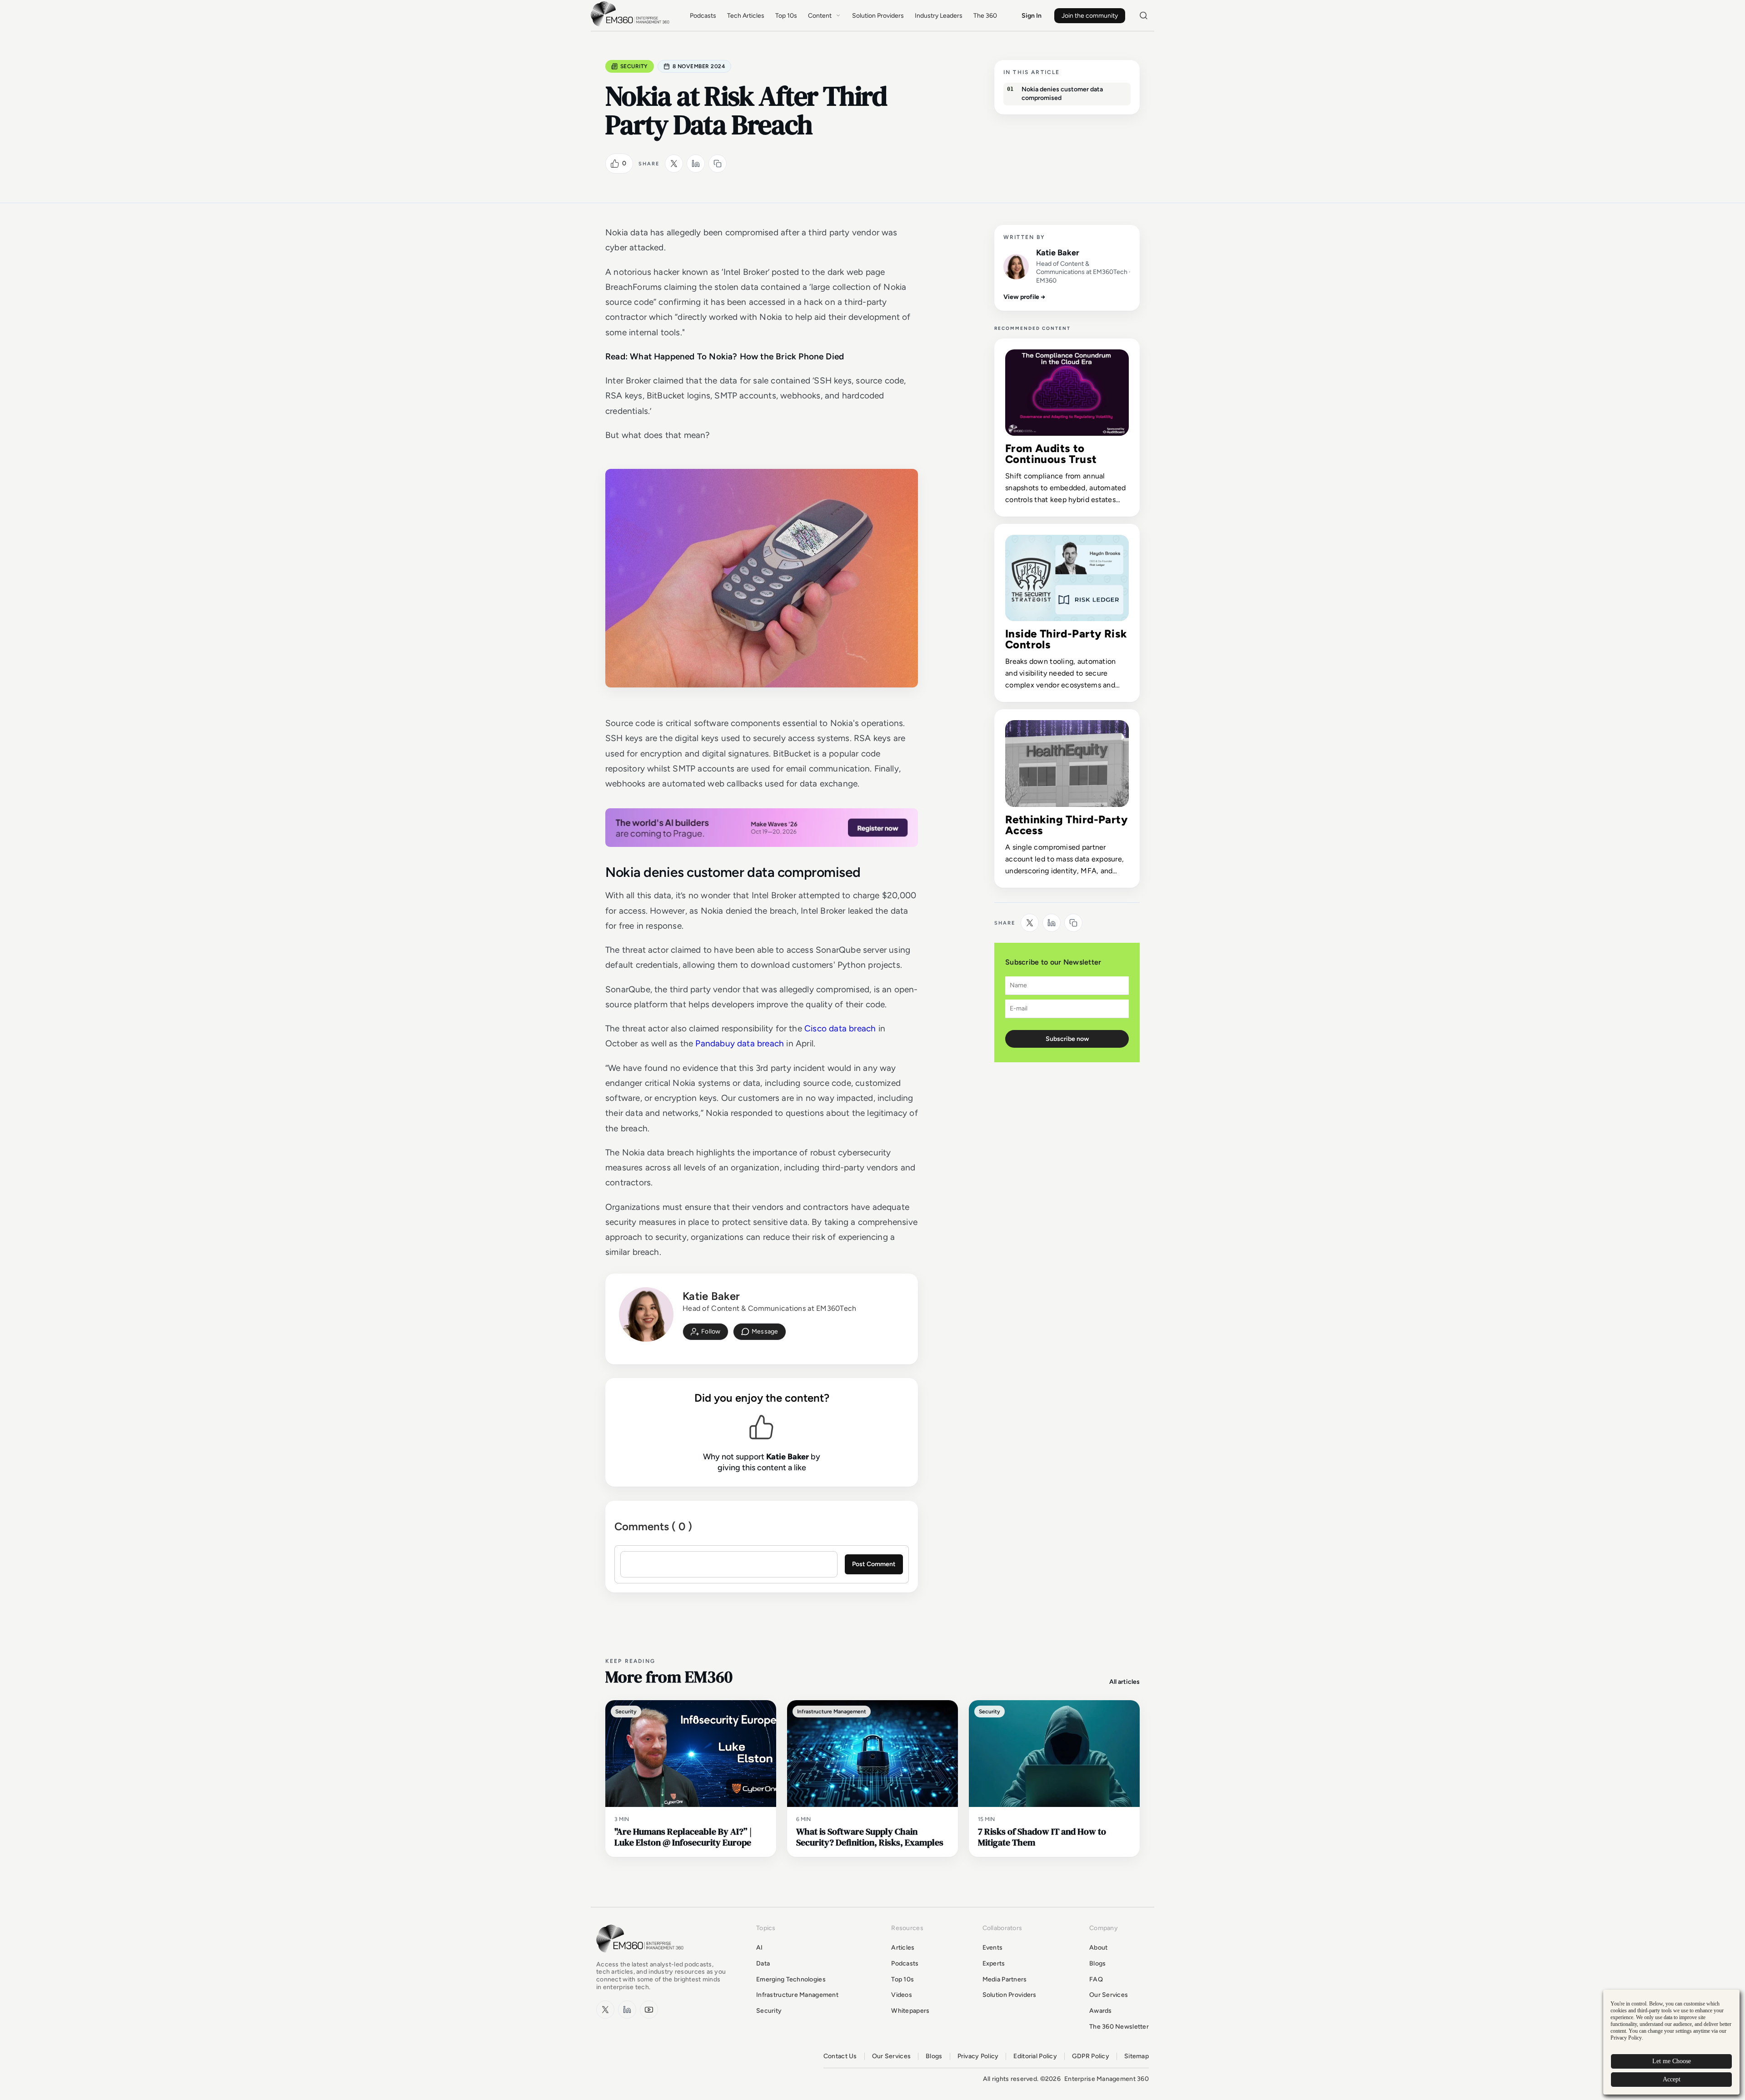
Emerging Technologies (791, 1979)
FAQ (1096, 1979)
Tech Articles (746, 16)
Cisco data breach (840, 1028)
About (1098, 1948)
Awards (1101, 2011)
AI (760, 1948)
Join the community (1090, 16)
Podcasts (703, 16)
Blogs (1097, 1963)
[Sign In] (705, 1332)
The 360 (985, 16)
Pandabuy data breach (740, 1043)
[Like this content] (615, 164)
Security (634, 66)
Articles (903, 1948)
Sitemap (1137, 2056)
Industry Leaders (939, 16)
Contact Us (840, 2056)
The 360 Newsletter (1119, 2027)
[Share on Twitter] (674, 164)
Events (993, 1948)
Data (763, 1963)
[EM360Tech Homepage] (642, 1957)
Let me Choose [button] (1672, 2061)
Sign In (1032, 16)
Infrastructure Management (797, 1995)
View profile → (1025, 297)
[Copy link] (718, 164)
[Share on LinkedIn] (696, 164)
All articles (1124, 1682)
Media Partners (1005, 1979)
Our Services (1109, 1995)
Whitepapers (910, 2011)
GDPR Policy (1091, 2056)
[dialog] (1671, 2042)
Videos (902, 1995)
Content (820, 16)
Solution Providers (878, 16)
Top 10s (786, 16)
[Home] (632, 25)
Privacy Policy (978, 2056)
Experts (994, 1963)
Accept (1672, 2079)
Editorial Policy (1035, 2056)
